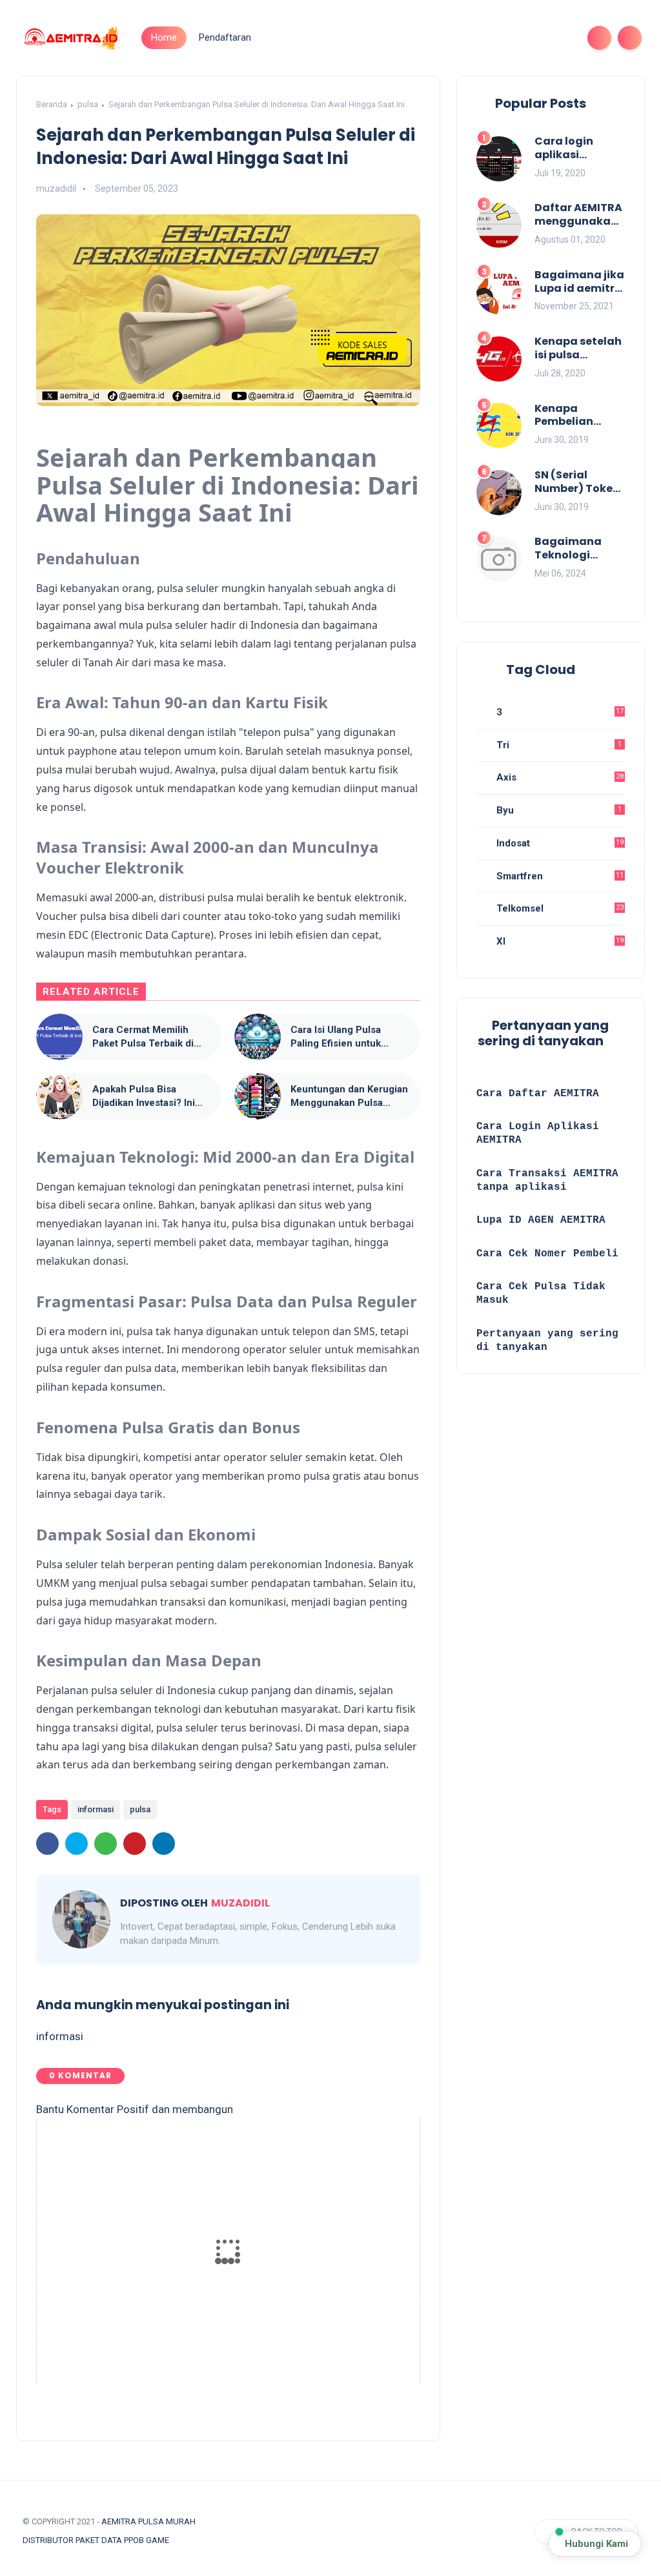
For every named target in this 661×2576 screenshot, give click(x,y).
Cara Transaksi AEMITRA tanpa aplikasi (547, 1181)
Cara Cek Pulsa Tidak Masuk (541, 1293)
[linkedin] (164, 1844)
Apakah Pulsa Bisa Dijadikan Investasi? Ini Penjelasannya (144, 1097)
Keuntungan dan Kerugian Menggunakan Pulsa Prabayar (349, 1097)
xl (559, 941)
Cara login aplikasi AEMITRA (564, 148)
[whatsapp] (520, 38)
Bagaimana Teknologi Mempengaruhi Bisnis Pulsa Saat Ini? (577, 549)
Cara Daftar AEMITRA (538, 1094)
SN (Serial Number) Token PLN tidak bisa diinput (577, 482)
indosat (559, 843)
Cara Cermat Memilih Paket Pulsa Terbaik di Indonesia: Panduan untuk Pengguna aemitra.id (151, 1037)
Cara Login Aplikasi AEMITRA (538, 1133)
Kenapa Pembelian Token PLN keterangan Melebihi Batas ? (579, 416)
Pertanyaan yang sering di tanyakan (547, 1341)
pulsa (88, 104)
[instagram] (540, 38)
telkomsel (559, 908)
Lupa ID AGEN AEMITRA (541, 1220)
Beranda (52, 104)
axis (559, 777)
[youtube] (561, 38)
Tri (558, 745)
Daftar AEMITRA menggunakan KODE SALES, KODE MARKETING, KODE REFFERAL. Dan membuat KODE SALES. (578, 215)
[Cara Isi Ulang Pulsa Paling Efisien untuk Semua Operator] (258, 1037)
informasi (96, 1809)
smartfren (559, 876)
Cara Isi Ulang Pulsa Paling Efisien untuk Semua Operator (336, 1037)
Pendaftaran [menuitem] (225, 37)
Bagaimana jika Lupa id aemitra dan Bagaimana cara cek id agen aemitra (579, 282)
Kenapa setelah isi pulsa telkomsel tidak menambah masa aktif (578, 349)
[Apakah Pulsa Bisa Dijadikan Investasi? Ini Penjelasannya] (59, 1096)
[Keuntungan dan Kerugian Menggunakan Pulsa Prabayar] (258, 1096)
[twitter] (499, 38)
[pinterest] (135, 1844)
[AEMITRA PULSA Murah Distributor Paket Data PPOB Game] (71, 37)
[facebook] (478, 38)
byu (558, 810)
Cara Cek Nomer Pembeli (551, 1254)
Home (164, 37)
